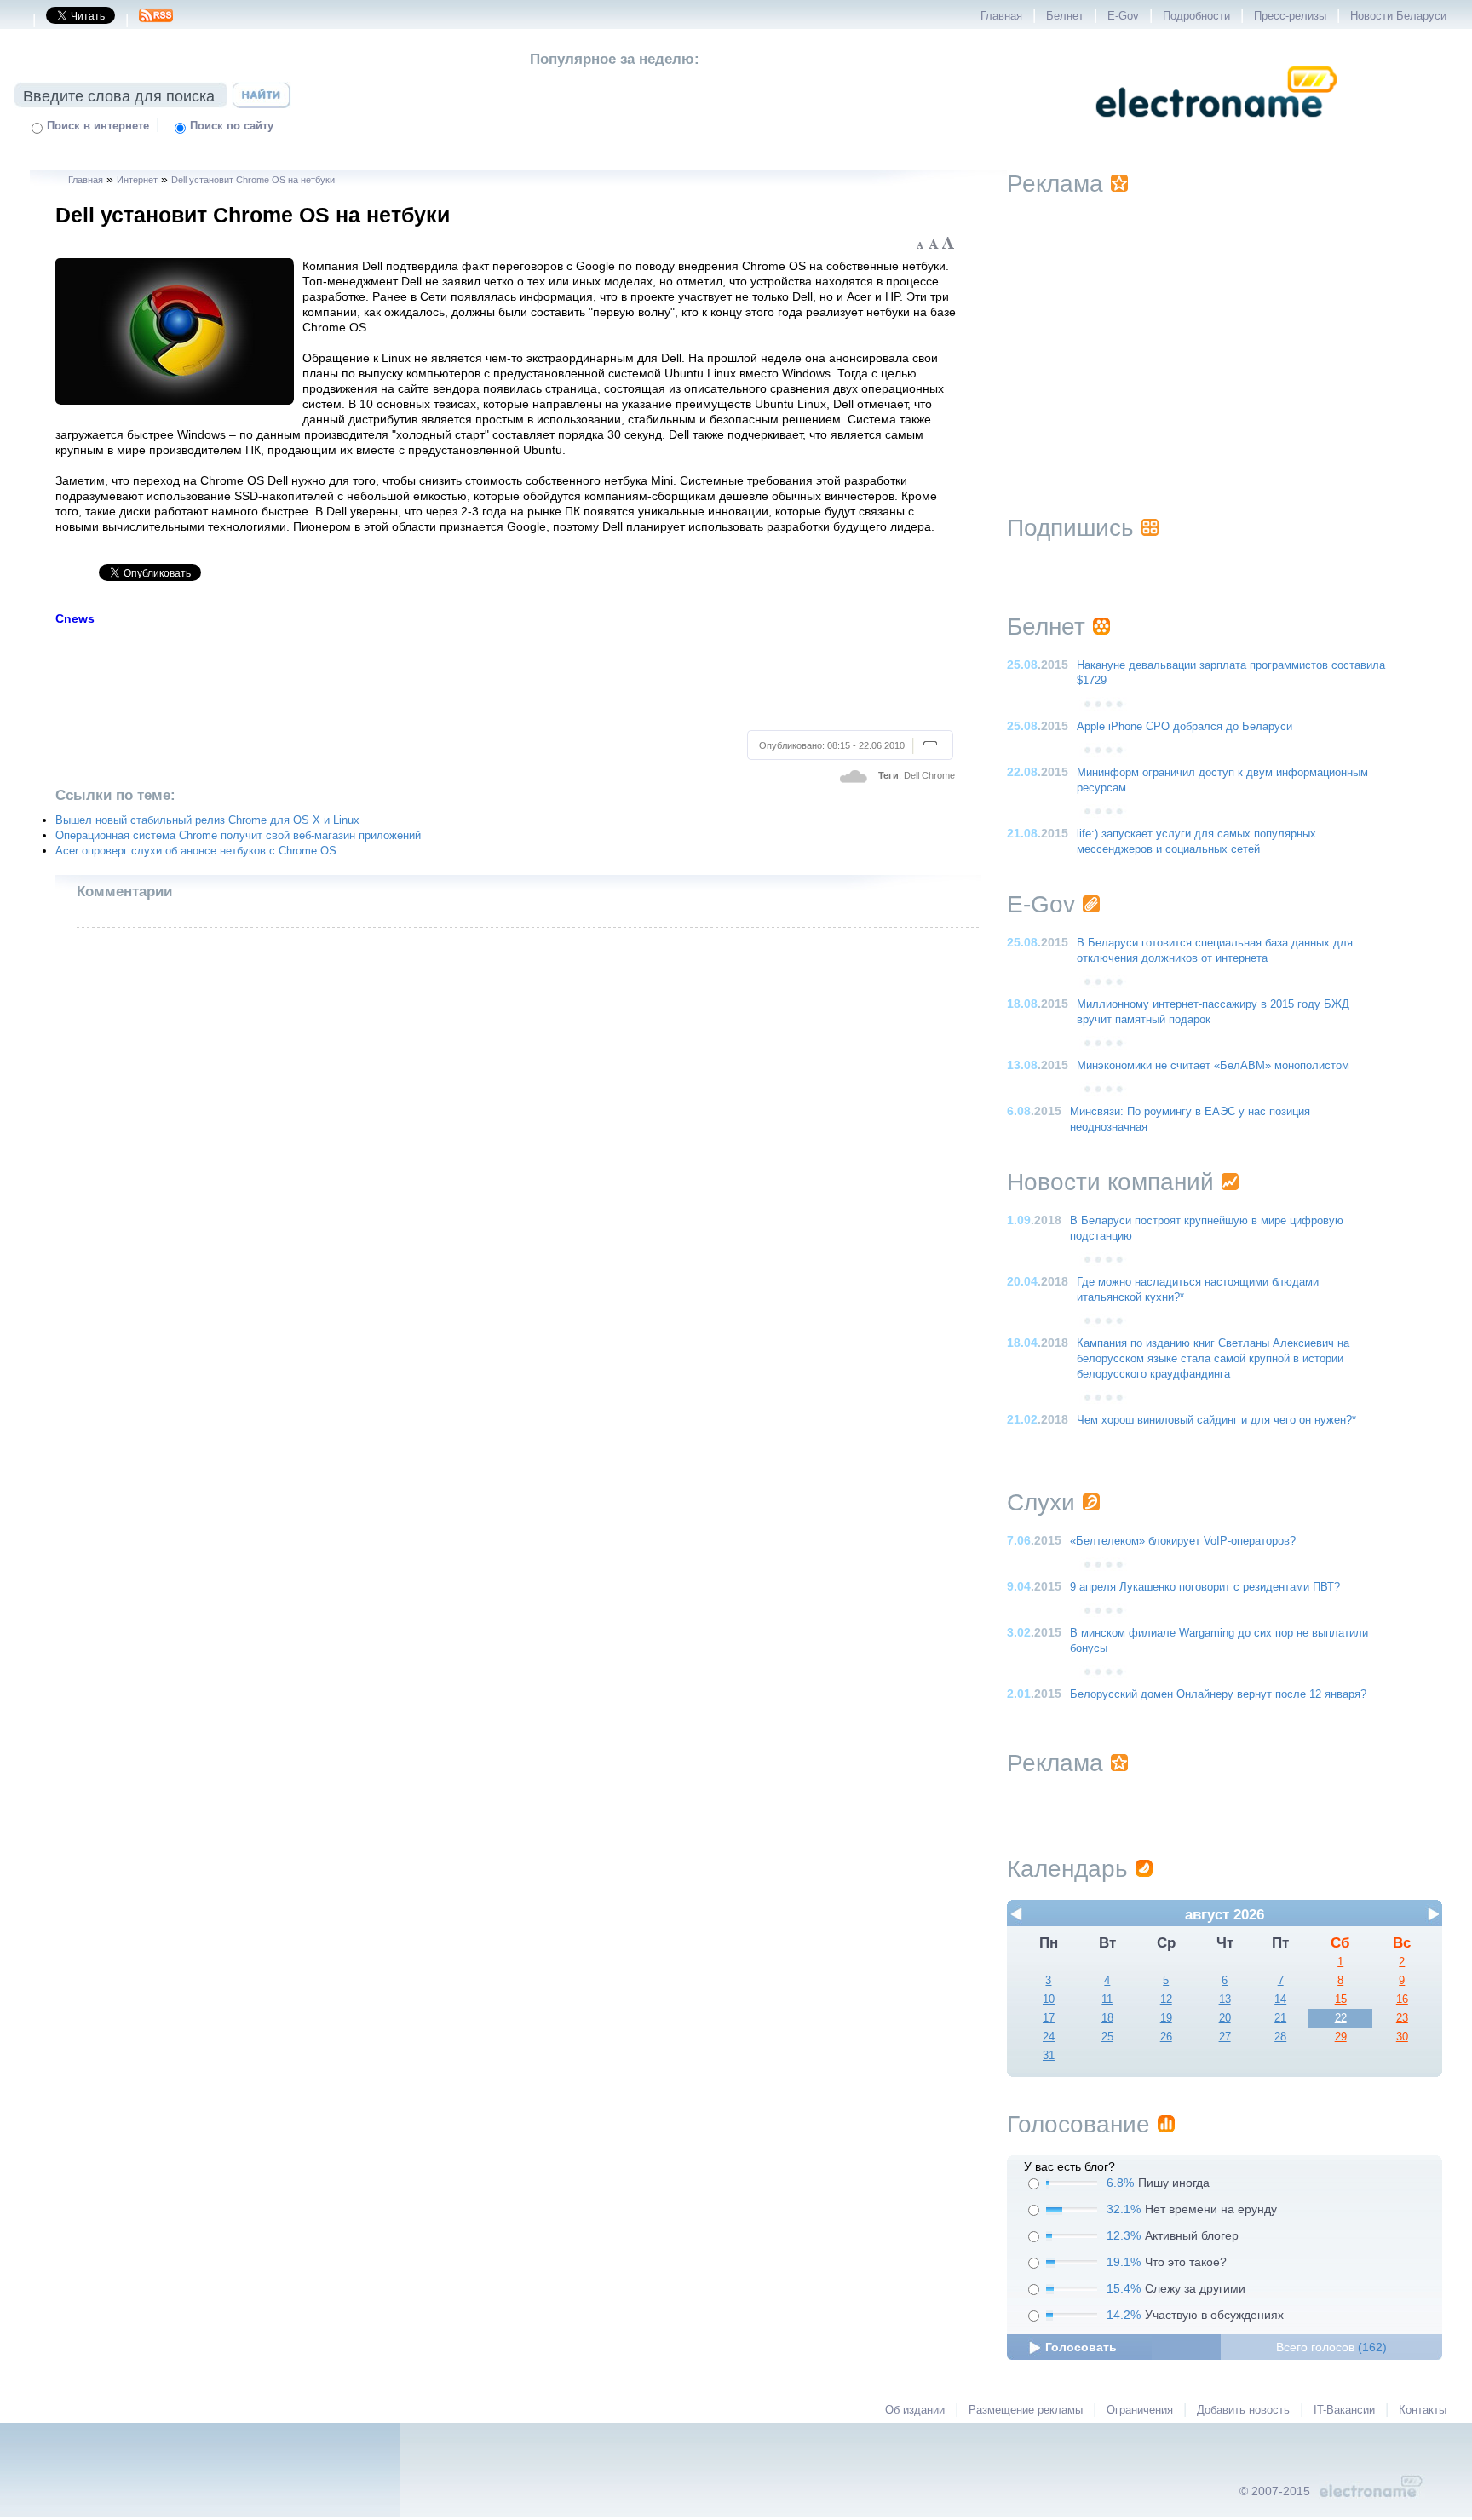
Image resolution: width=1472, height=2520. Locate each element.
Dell (911, 775)
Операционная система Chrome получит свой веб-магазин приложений (238, 836)
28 (1280, 2037)
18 (1107, 2018)
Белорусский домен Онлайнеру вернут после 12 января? (1218, 1694)
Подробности (1196, 16)
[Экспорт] (156, 20)
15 (1341, 1999)
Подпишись (1070, 528)
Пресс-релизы (1290, 16)
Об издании (915, 2410)
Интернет (137, 180)
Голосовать (1081, 2347)
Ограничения (1140, 2410)
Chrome (938, 775)
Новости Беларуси (1398, 16)
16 (1402, 1999)
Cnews (75, 618)
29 (1341, 2037)
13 (1225, 1999)
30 (1402, 2037)
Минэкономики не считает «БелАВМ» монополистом (1213, 1066)
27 (1225, 2037)
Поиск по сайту (232, 126)
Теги (888, 775)
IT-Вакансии (1344, 2410)
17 (1049, 2018)
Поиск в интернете (98, 126)
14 (1280, 1999)
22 (1341, 2018)
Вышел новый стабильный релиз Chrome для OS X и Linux (207, 820)
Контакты (1423, 2410)
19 (1166, 2018)
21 (1280, 2018)
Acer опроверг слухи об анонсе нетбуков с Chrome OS (196, 851)
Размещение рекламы (1026, 2410)
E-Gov (1123, 16)
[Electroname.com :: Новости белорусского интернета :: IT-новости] (1216, 129)
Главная (1001, 16)
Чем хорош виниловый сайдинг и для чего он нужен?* (1216, 1420)
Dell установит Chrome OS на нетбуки (253, 180)
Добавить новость (1243, 2410)
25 (1107, 2037)
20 (1225, 2018)
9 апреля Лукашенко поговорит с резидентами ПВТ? (1205, 1587)
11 (1107, 1999)
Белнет (1065, 16)
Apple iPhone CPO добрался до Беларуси (1184, 727)
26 (1166, 2037)
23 (1402, 2018)
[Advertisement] (506, 676)
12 (1166, 1999)
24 (1049, 2037)
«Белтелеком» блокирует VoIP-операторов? (1183, 1541)
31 (1049, 2056)
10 (1049, 1999)
